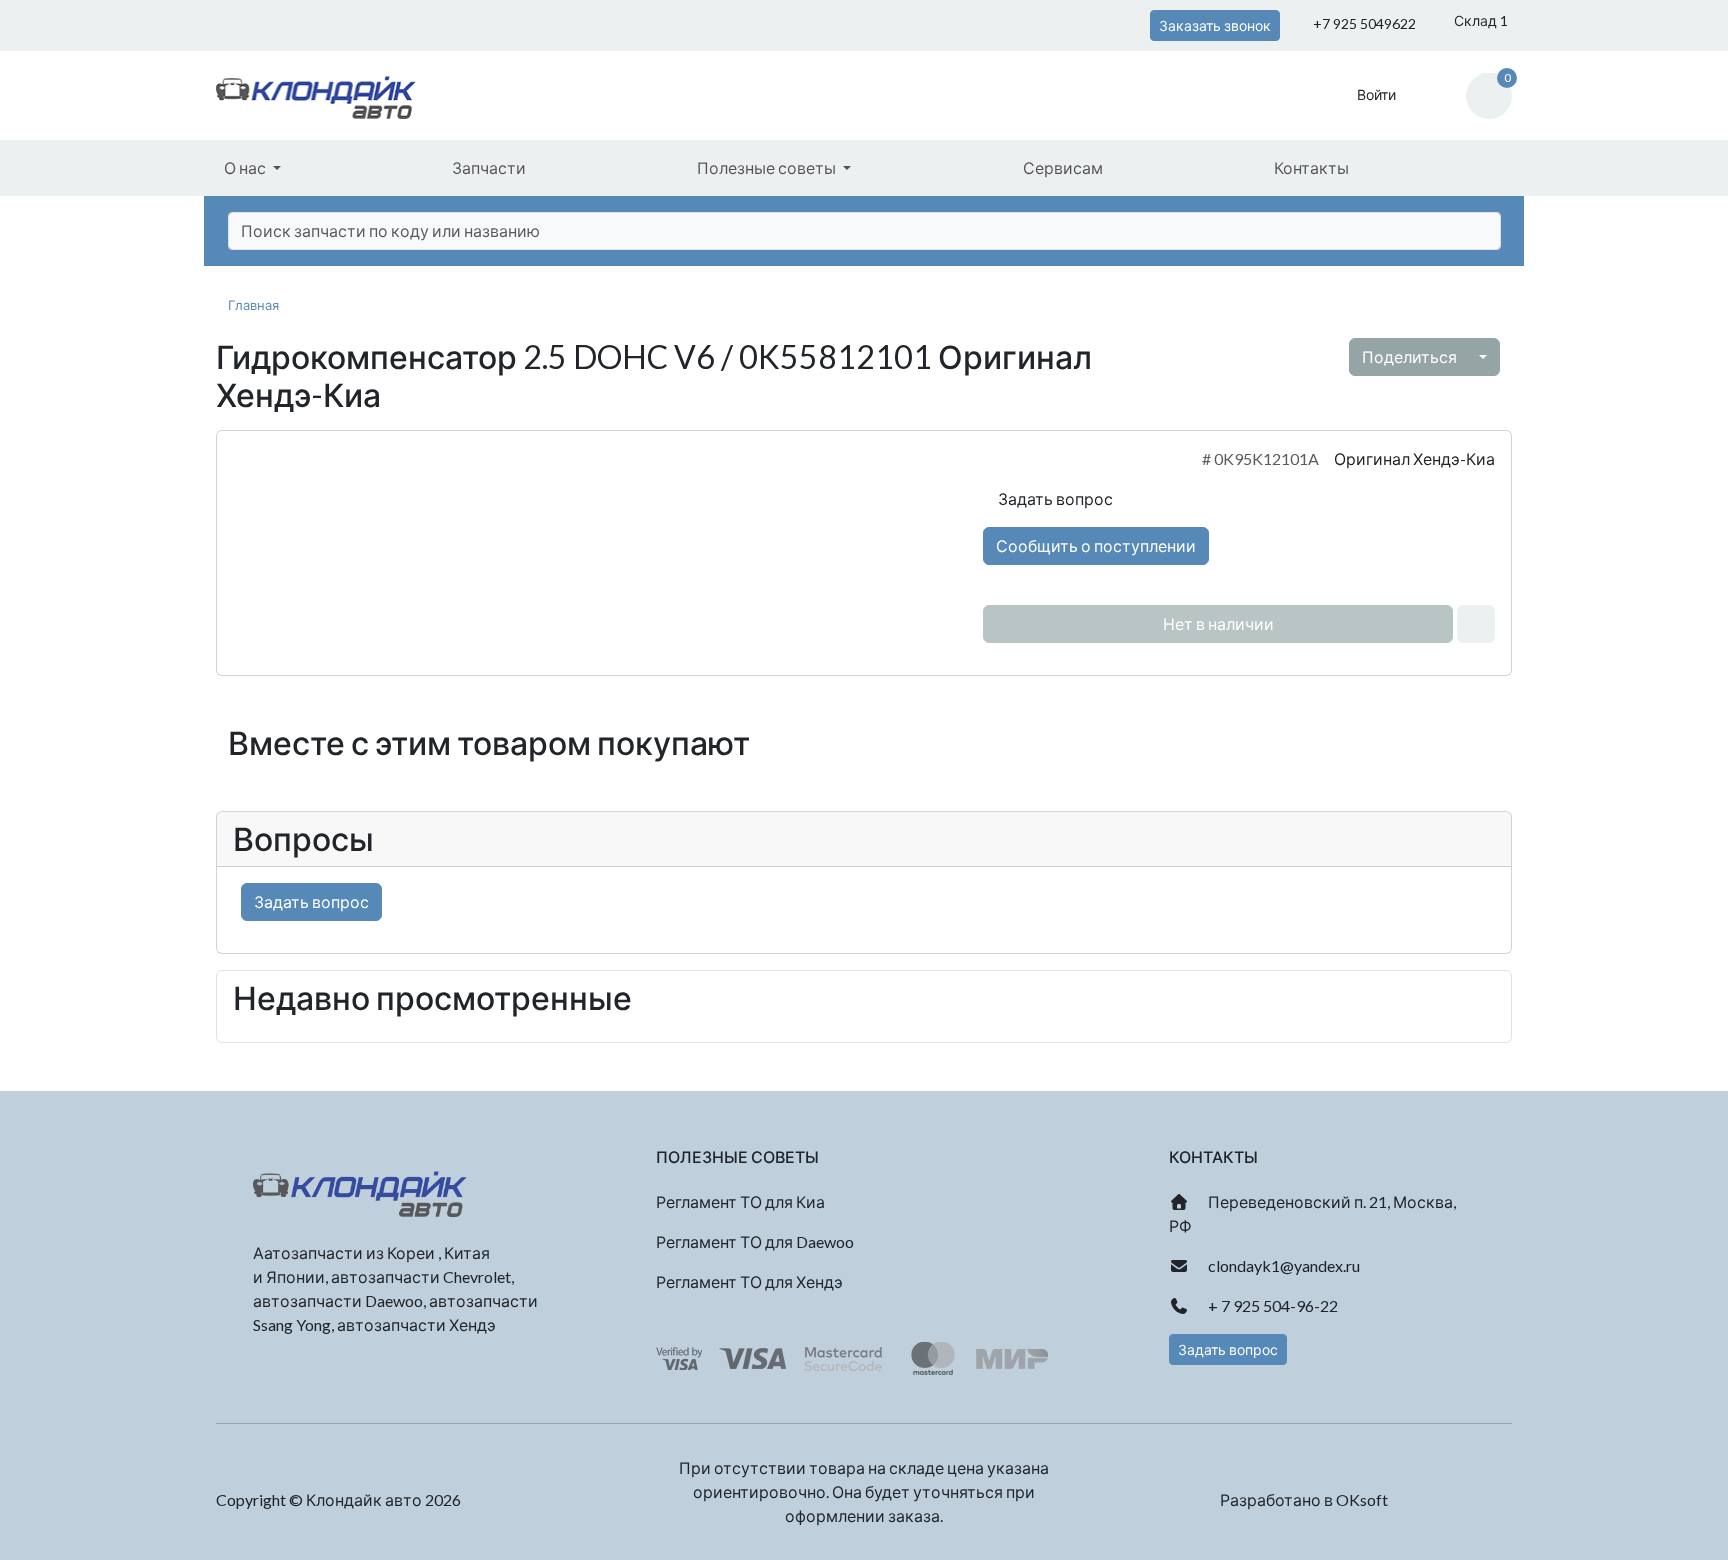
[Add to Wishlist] (1476, 624)
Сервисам (1063, 167)
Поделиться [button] (1411, 356)
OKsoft (1362, 1499)
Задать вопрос (1054, 498)
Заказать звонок (1215, 25)
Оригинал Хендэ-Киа (1414, 458)
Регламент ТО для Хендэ (749, 1281)
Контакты (1311, 167)
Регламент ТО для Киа (740, 1201)
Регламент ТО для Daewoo (755, 1241)
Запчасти (489, 167)
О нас (246, 167)
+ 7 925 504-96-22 (1271, 1305)
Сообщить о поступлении (1096, 545)
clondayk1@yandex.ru (1282, 1265)
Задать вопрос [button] (1228, 1349)
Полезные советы (768, 167)
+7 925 (1363, 23)
